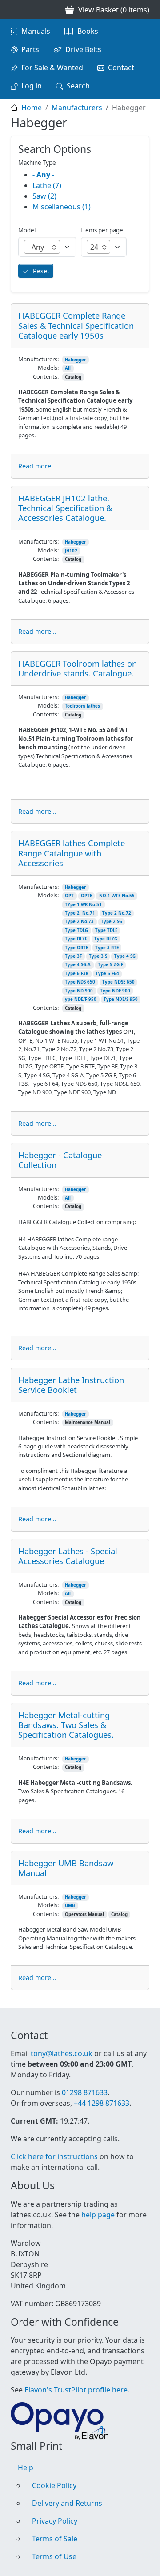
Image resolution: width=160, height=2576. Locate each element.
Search (78, 86)
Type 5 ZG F (110, 965)
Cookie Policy (54, 2485)
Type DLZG (106, 939)
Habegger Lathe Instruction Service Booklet (71, 1385)
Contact (121, 68)
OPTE (86, 896)
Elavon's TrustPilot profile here (76, 2390)
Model (27, 230)
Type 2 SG (112, 922)
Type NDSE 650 (118, 982)
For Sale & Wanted (52, 68)
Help (26, 2468)
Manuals (36, 31)
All (68, 368)
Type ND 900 (79, 991)
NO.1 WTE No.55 (117, 896)
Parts (30, 49)
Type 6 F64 (107, 974)
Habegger (75, 360)
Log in (32, 86)
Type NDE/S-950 (121, 999)
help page (98, 2215)
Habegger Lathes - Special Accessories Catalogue (68, 1556)
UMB (70, 1906)
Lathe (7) (47, 185)
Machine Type (37, 163)
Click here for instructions (54, 2156)
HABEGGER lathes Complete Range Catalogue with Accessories (72, 853)
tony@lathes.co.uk (62, 2053)
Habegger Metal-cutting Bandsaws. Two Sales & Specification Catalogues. (66, 1725)
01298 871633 (85, 2092)
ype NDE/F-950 (81, 999)
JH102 (71, 551)
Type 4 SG (125, 956)
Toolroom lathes (82, 706)
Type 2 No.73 (79, 922)
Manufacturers (77, 108)
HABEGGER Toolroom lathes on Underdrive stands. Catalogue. (78, 668)
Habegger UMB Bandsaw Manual (66, 1868)
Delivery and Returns (67, 2503)
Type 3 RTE (107, 948)
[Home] (14, 9)
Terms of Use (54, 2556)
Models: (48, 368)
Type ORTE (76, 948)
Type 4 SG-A (78, 965)
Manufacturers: (38, 359)
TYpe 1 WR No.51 (83, 905)
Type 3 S (98, 956)
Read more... (37, 466)
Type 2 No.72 (117, 913)
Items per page (102, 230)
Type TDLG (76, 930)
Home (32, 108)
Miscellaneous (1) (62, 207)
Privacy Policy (55, 2521)
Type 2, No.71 (80, 913)
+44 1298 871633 (102, 2103)
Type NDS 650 (80, 982)
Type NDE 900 (115, 991)
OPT (69, 896)
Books (88, 31)
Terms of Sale (55, 2539)
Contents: (46, 376)
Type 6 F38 (77, 974)
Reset (41, 271)
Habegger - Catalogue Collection (60, 1160)
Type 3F (73, 956)
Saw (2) (44, 196)
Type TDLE (106, 930)
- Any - (43, 175)
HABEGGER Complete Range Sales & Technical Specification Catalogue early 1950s (76, 325)
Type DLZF (76, 939)
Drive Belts (83, 49)
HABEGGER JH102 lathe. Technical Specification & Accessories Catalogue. (65, 508)
